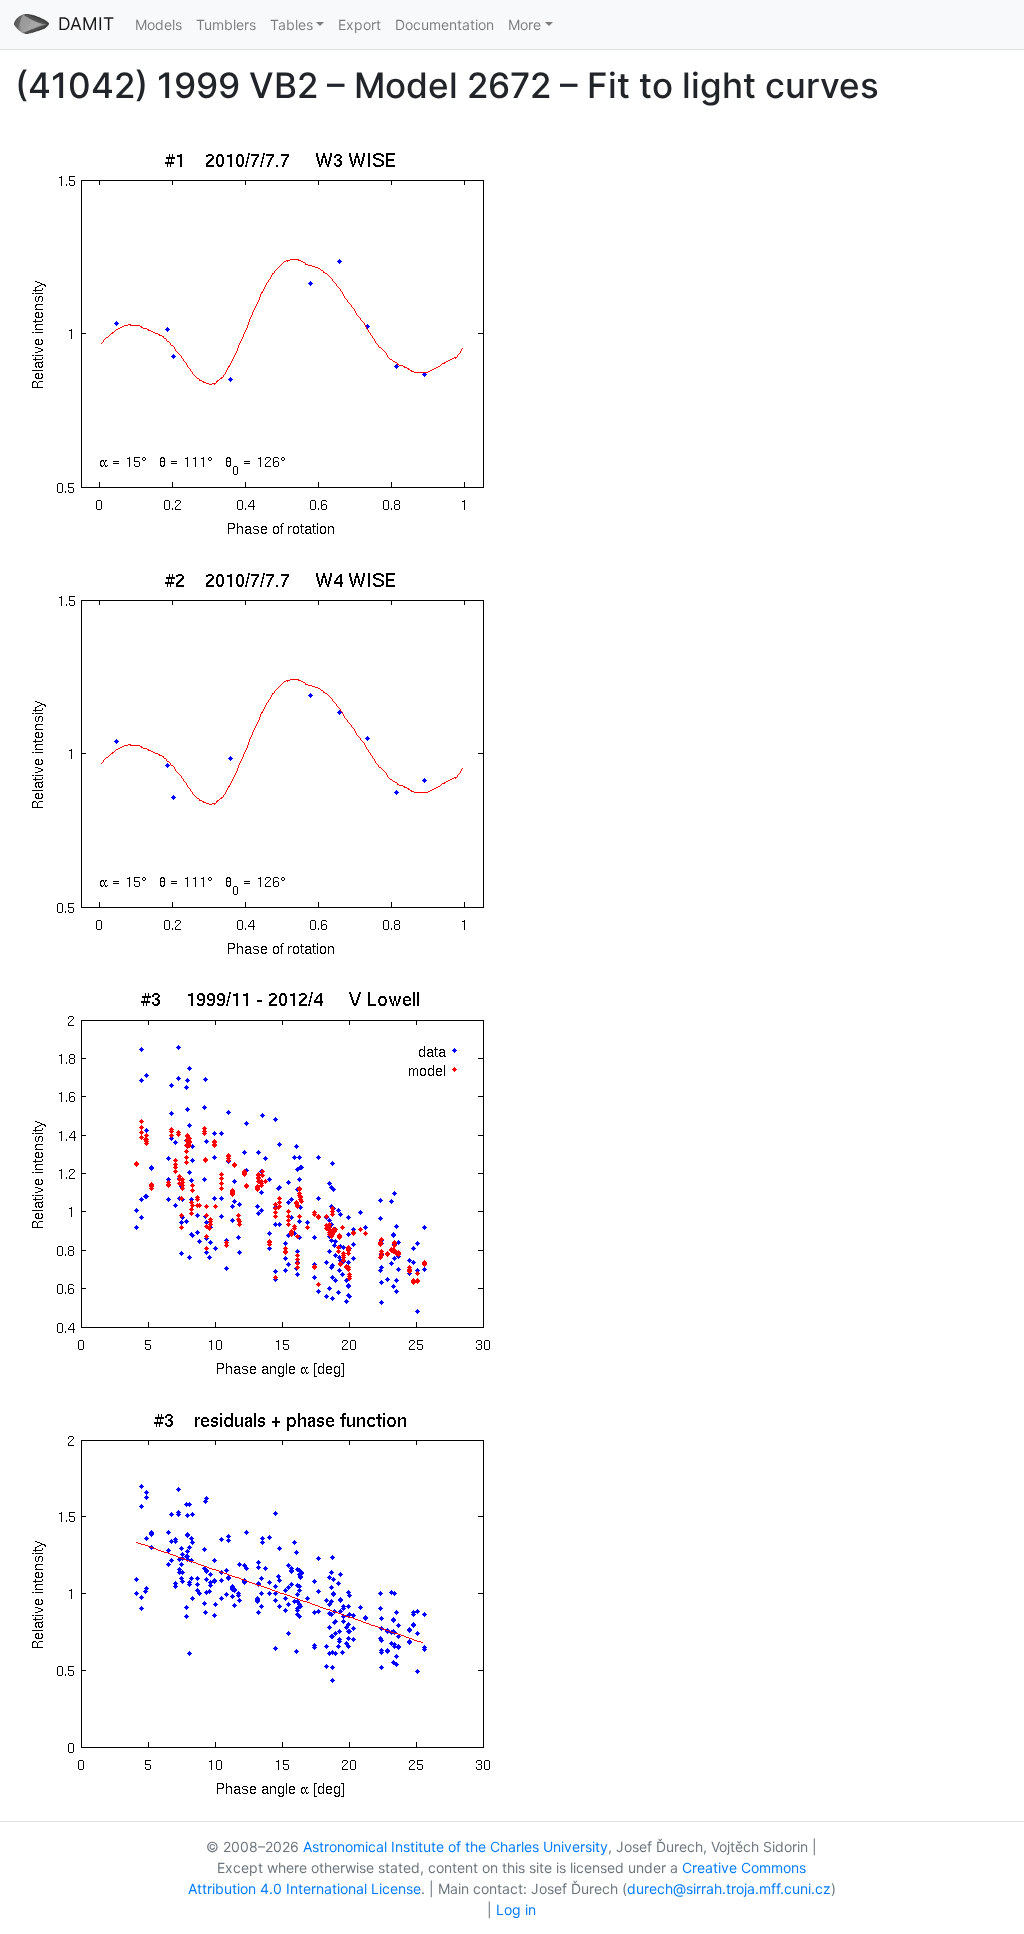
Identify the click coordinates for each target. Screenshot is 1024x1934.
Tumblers (226, 24)
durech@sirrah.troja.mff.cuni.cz (729, 1888)
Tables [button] (291, 24)
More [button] (524, 24)
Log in (516, 1909)
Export (359, 24)
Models (158, 24)
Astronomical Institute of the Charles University (455, 1846)
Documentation (444, 24)
